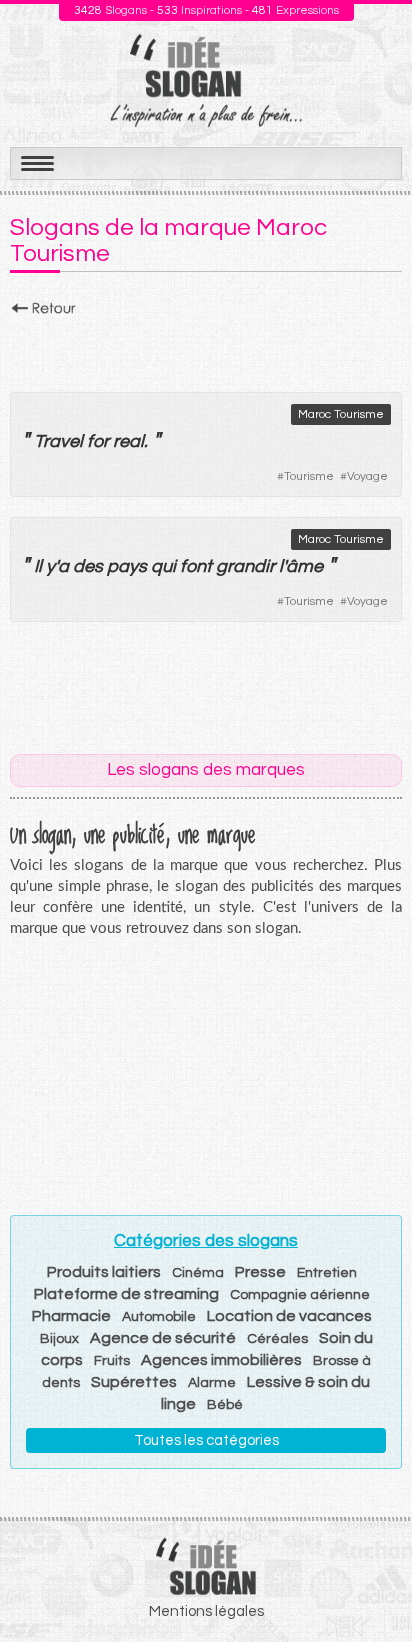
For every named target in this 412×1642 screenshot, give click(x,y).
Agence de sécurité (163, 1338)
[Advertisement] (206, 349)
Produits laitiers (104, 1272)
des (88, 566)
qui (163, 566)
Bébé (225, 1405)
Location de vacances (289, 1316)
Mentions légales (206, 1611)
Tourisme (309, 476)
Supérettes (134, 1382)
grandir (245, 566)
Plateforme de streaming (126, 1294)
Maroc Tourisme (341, 414)
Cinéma (198, 1273)
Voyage (367, 476)
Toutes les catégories (206, 1440)
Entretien (327, 1273)
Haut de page (373, 1583)
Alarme (212, 1383)
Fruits (112, 1361)
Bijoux (59, 1339)
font (196, 566)
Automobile (159, 1317)
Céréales (277, 1339)
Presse (260, 1272)
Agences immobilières (221, 1360)
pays (127, 566)
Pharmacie (71, 1316)
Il (38, 566)
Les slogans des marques (206, 770)
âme (304, 566)
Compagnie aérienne (300, 1295)
